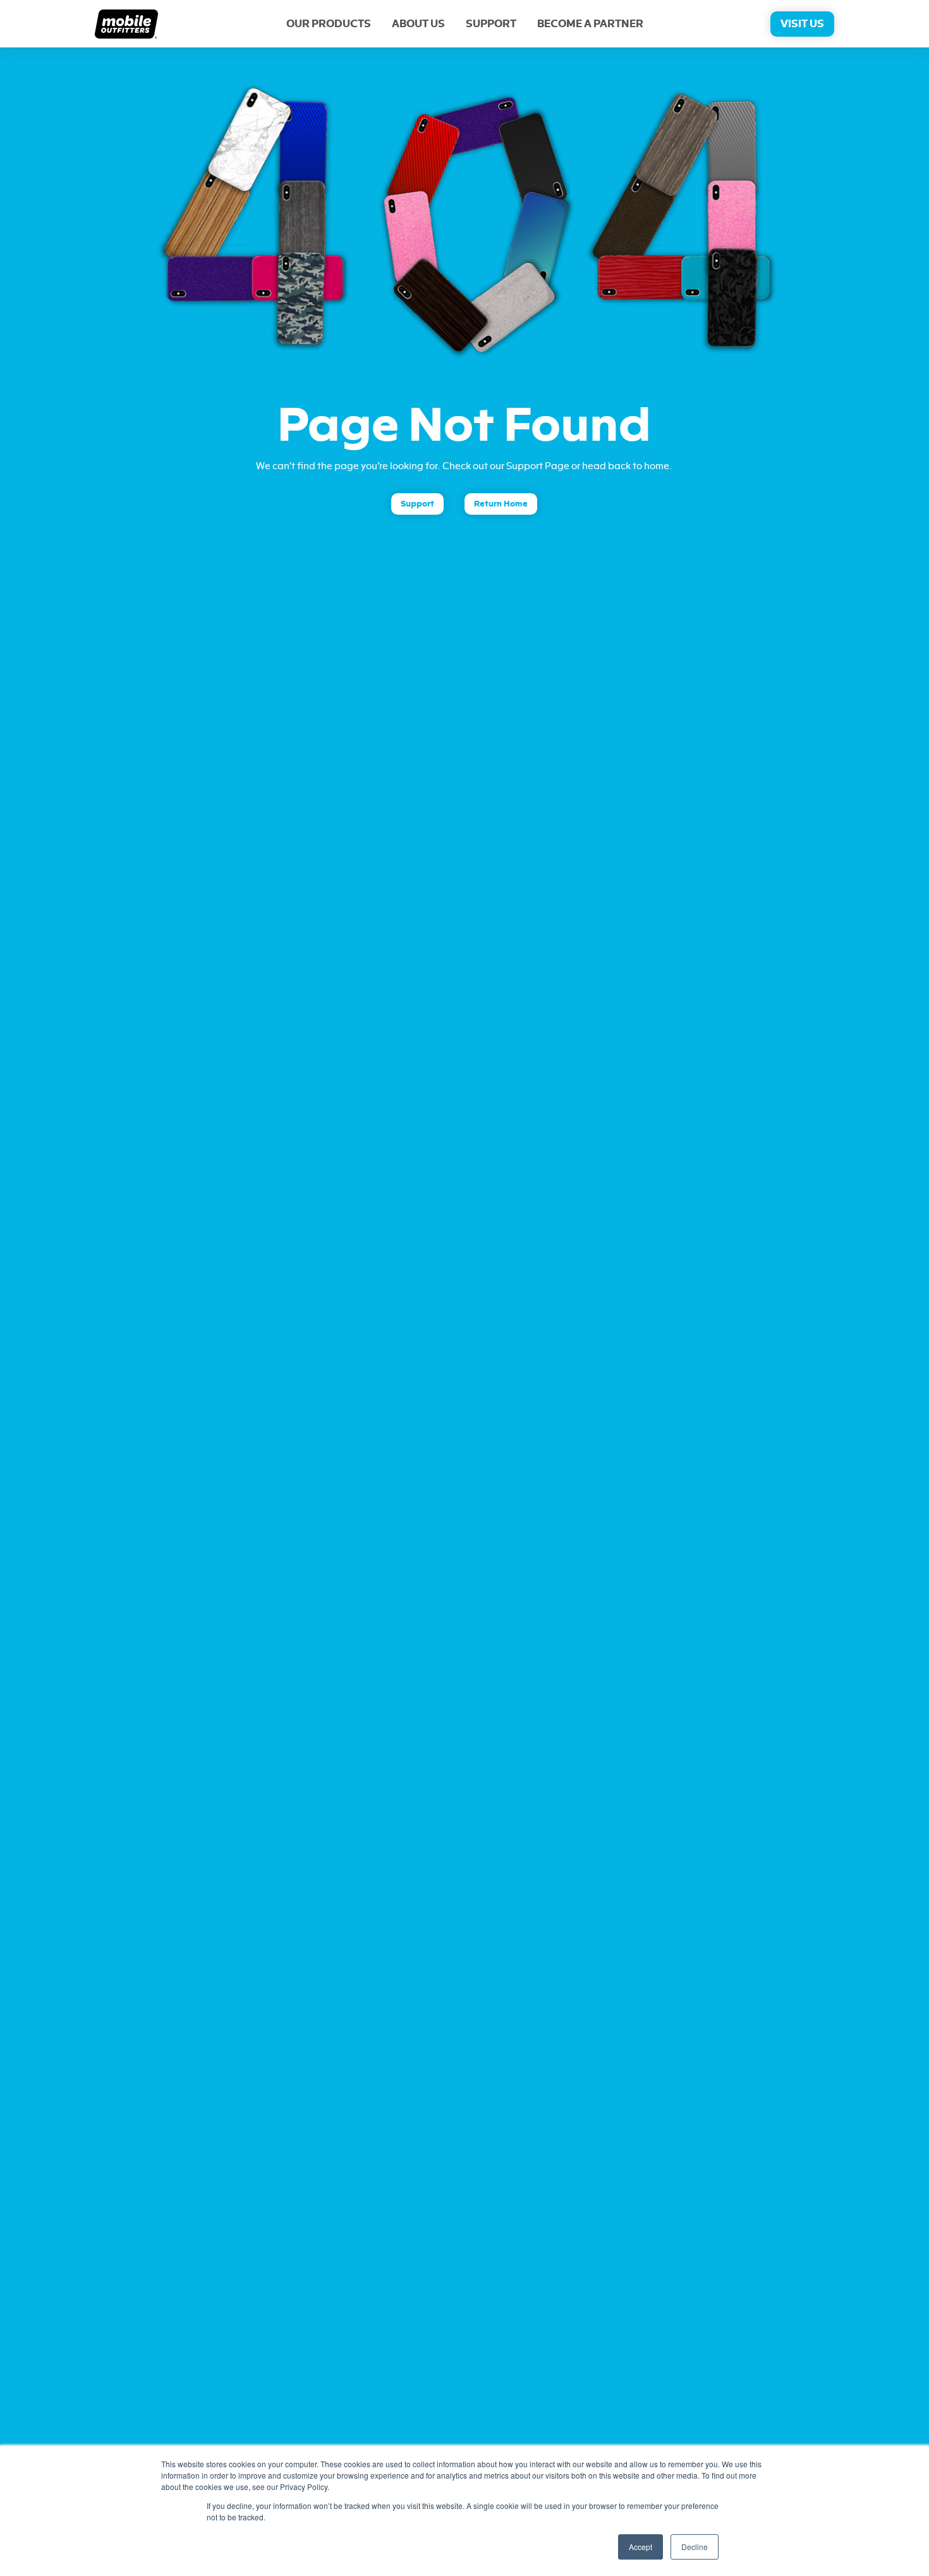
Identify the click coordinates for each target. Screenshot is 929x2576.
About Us (418, 24)
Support (491, 24)
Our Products (329, 24)
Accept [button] (641, 2547)
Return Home (501, 504)
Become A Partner (590, 24)
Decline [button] (695, 2547)
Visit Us (802, 24)
